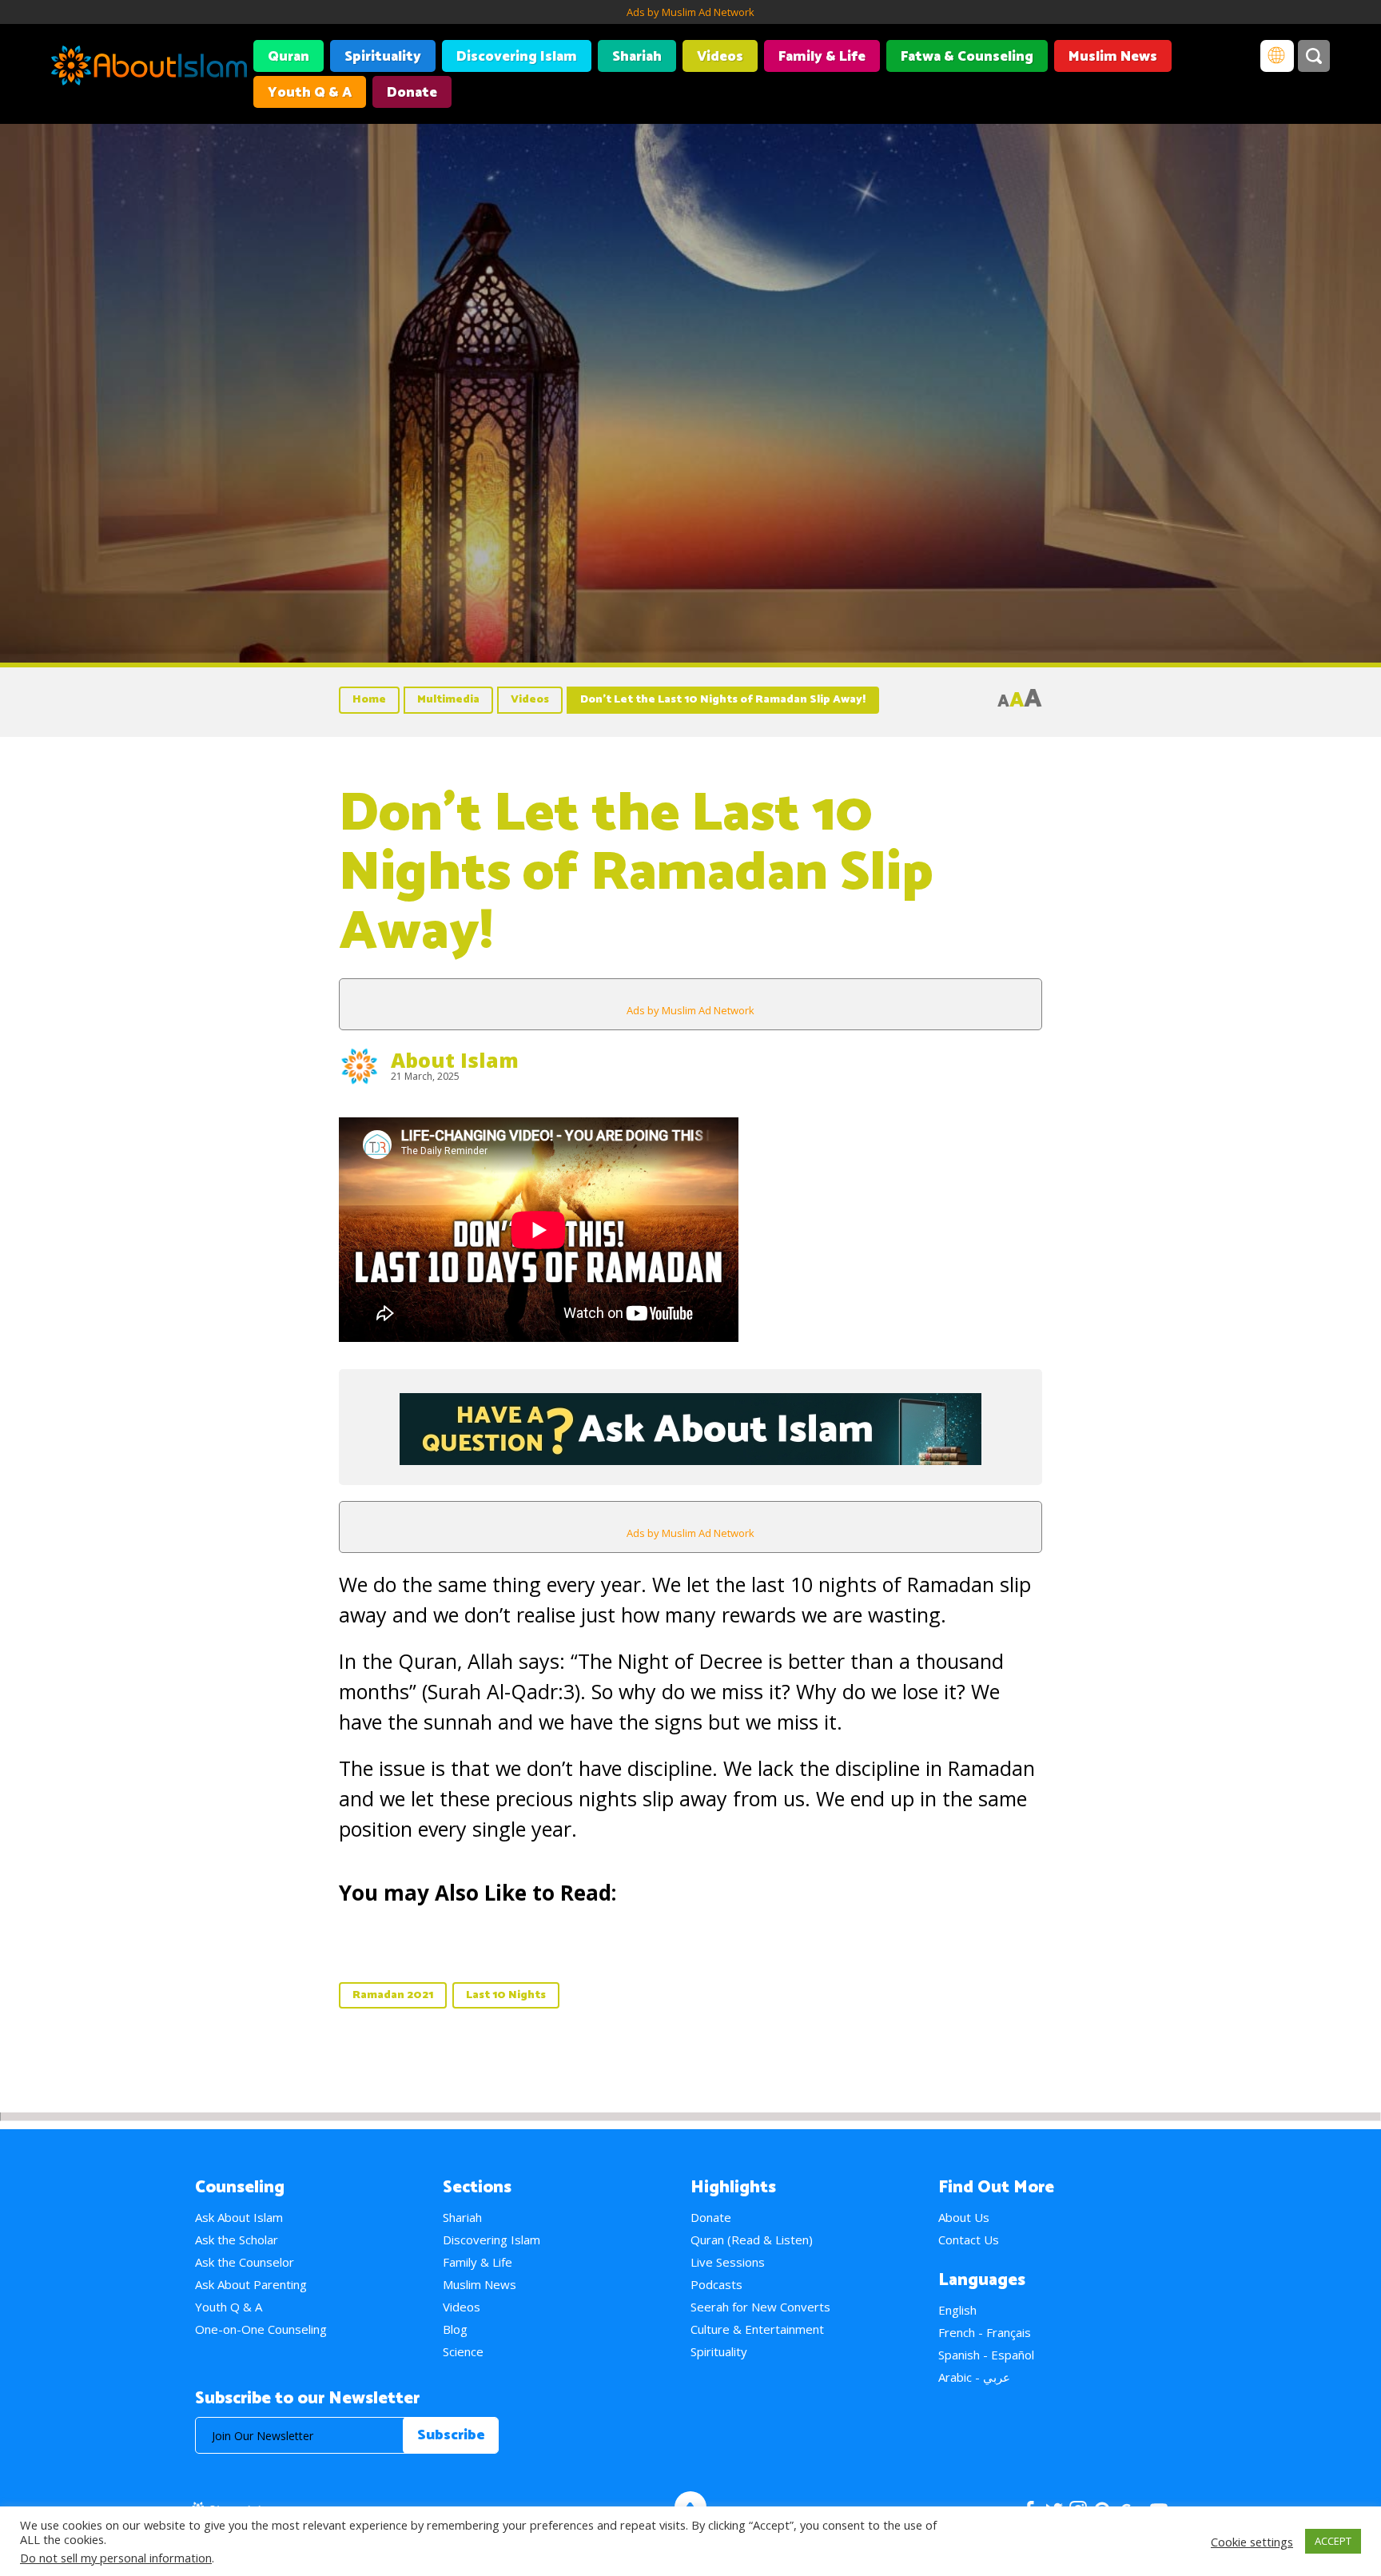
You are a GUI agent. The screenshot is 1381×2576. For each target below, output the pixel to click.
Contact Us (969, 2240)
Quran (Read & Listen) (752, 2240)
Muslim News (1113, 57)
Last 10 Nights (506, 1995)
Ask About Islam (239, 2217)
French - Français (985, 2332)
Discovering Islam (517, 57)
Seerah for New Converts (760, 2307)
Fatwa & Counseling (967, 57)
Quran (289, 57)
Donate (412, 93)
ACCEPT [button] (1333, 2541)
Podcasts (716, 2284)
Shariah (637, 57)
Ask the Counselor (245, 2262)
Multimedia (448, 700)
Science (463, 2351)
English (957, 2310)
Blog (455, 2329)
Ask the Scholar (237, 2240)
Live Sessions (728, 2262)
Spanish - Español (986, 2355)
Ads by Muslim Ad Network (690, 12)
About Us (964, 2217)
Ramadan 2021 (393, 1995)
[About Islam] (149, 68)
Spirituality (383, 57)
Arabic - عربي (974, 2377)
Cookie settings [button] (1252, 2542)
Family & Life (822, 57)
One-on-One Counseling (261, 2329)
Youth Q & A (310, 93)
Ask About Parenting (251, 2284)
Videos (720, 57)
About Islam (455, 1060)
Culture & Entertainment (757, 2329)
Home (369, 700)
